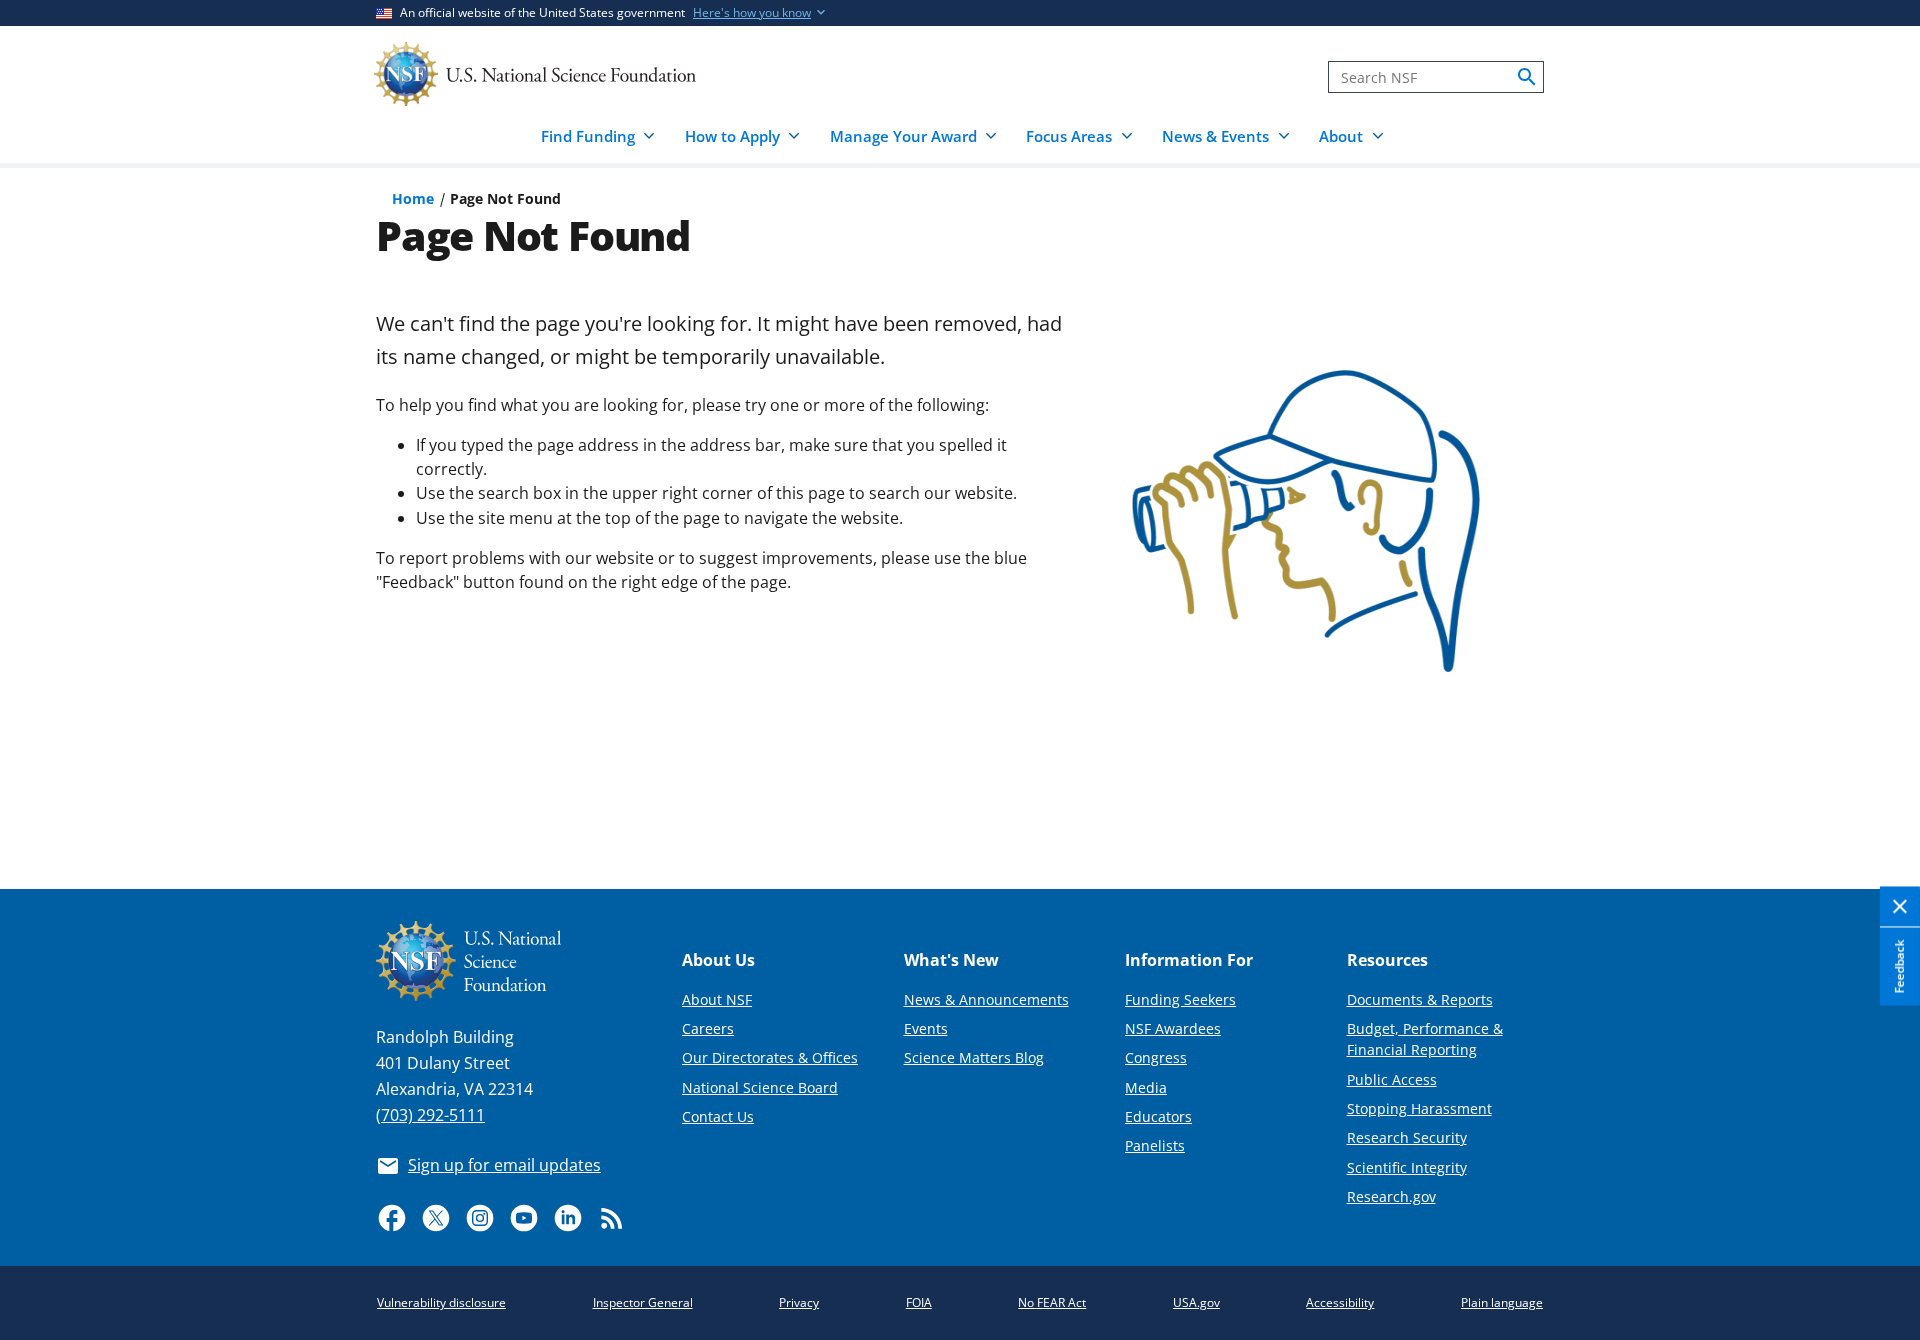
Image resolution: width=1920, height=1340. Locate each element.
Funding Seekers (1180, 999)
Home (413, 198)
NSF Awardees (1173, 1028)
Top (1876, 800)
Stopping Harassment (1419, 1108)
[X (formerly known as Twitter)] (436, 1218)
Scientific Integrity (1407, 1167)
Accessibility (1340, 1302)
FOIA (919, 1302)
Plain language (1502, 1302)
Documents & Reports (1420, 999)
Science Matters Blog (974, 1057)
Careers (708, 1028)
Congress (1156, 1057)
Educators (1158, 1116)
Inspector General (643, 1302)
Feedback (1899, 966)
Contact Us (718, 1116)
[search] (1527, 77)
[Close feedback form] (1900, 907)
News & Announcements (986, 999)
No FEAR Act (1052, 1302)
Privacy (799, 1302)
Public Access (1392, 1079)
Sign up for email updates (504, 1165)
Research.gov (1391, 1196)
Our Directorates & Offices (770, 1057)
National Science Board (760, 1087)
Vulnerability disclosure (441, 1302)
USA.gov (1196, 1302)
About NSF (717, 999)
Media (1146, 1087)
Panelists (1155, 1145)
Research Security (1407, 1137)
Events (926, 1028)
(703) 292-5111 (430, 1115)
